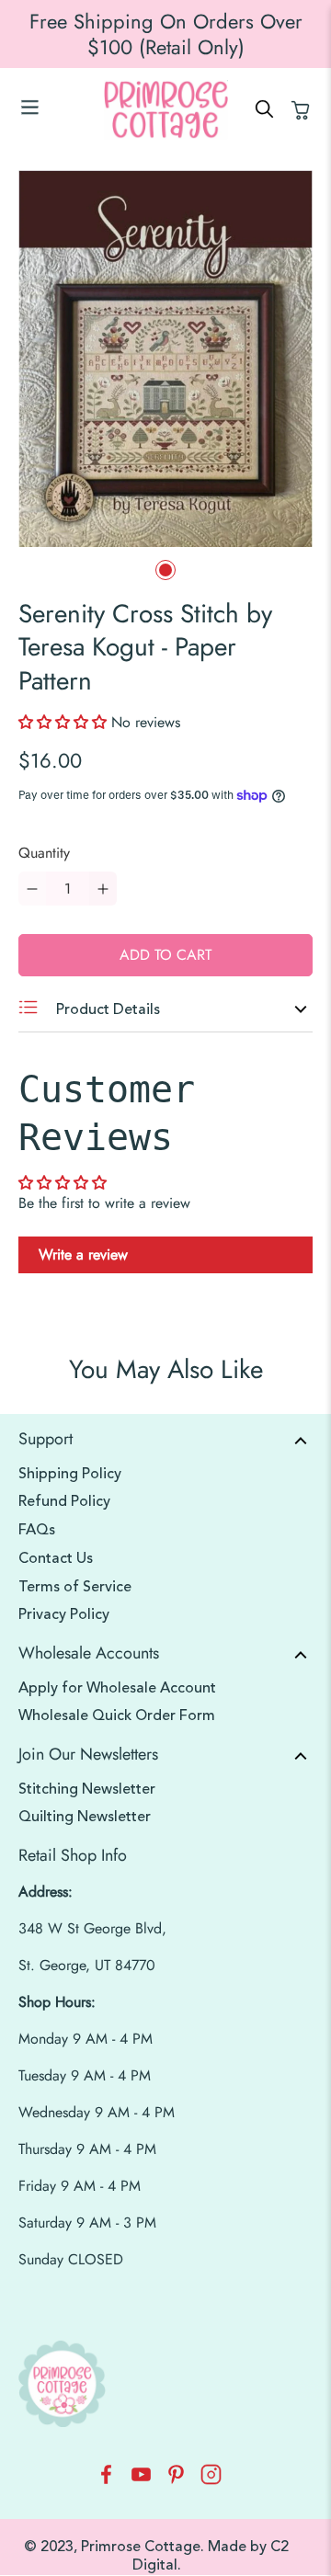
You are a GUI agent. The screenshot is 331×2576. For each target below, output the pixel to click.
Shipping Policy (70, 1474)
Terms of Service (75, 1587)
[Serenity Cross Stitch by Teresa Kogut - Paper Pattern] (165, 359)
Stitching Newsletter (87, 1789)
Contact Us (56, 1558)
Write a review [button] (83, 1254)
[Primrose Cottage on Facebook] (106, 2480)
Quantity (44, 853)
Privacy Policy (64, 1614)
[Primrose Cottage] (165, 110)
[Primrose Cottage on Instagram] (211, 2480)
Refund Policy (64, 1501)
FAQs (37, 1530)
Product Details (106, 1009)
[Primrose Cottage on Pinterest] (176, 2480)
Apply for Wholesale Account (117, 1688)
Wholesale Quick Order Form (117, 1715)
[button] (65, 722)
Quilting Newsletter (85, 1817)
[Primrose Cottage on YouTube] (141, 2480)
